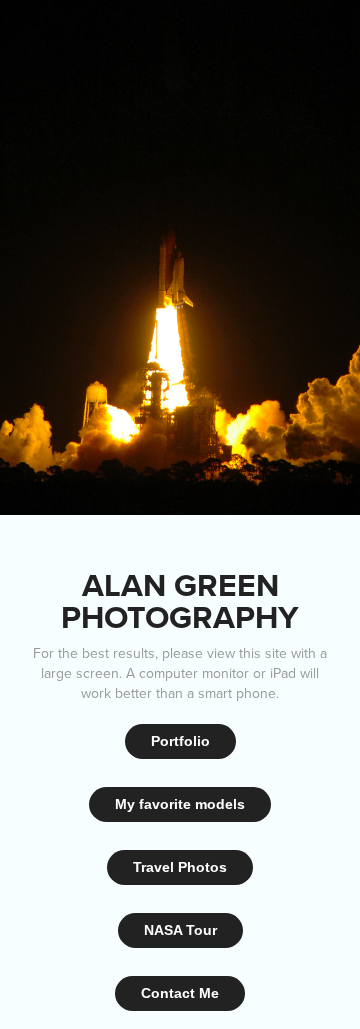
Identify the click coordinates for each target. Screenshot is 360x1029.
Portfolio (180, 741)
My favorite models (180, 804)
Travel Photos (180, 867)
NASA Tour (180, 930)
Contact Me (180, 993)
